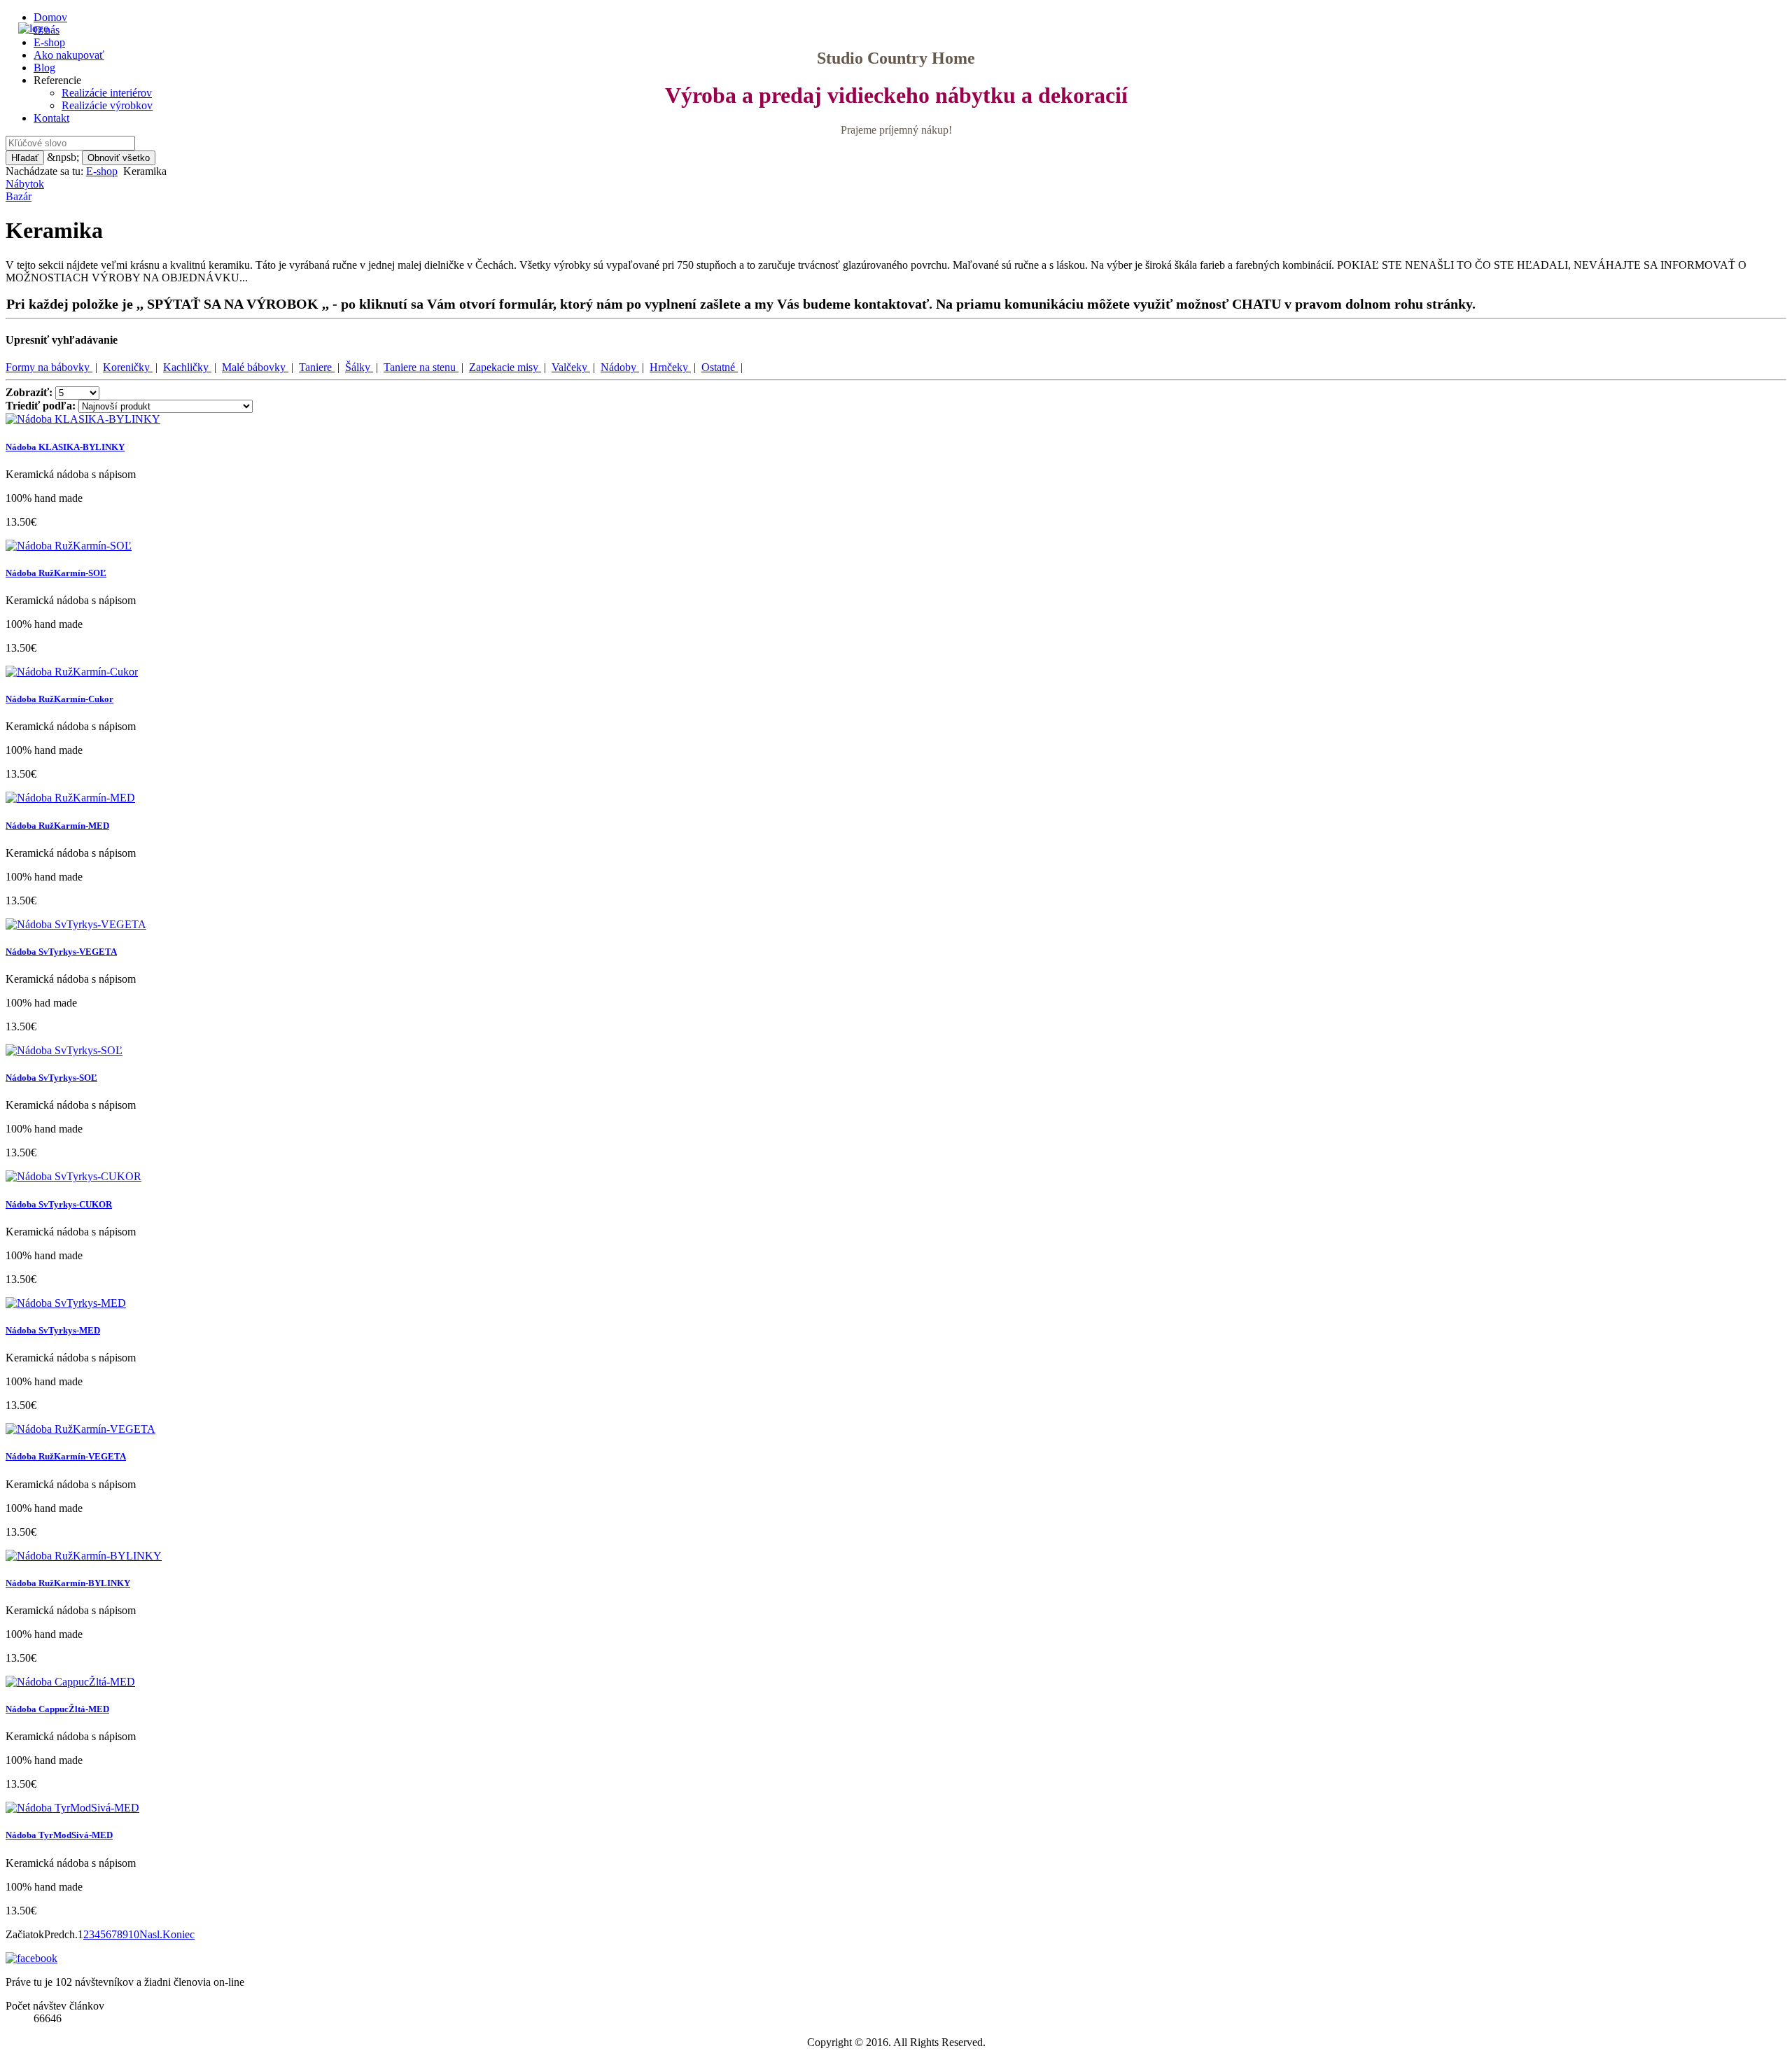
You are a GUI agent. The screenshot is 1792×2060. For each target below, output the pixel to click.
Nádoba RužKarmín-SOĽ (56, 573)
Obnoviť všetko (119, 158)
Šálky (359, 367)
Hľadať (25, 158)
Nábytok (25, 184)
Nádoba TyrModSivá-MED (59, 1835)
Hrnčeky (670, 367)
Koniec (178, 1934)
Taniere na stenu (421, 367)
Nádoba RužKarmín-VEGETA (66, 1456)
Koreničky (128, 367)
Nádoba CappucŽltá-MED (57, 1709)
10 (134, 1934)
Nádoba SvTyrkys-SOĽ (51, 1078)
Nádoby (620, 367)
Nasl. (151, 1934)
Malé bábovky (255, 367)
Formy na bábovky (49, 367)
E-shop (102, 171)
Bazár (19, 196)
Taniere (317, 367)
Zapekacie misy (505, 367)
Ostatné (720, 367)
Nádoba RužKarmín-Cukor (59, 699)
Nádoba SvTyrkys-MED (53, 1330)
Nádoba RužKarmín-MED (57, 826)
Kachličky (187, 367)
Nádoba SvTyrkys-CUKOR (59, 1204)
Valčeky (571, 367)
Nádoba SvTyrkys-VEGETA (61, 952)
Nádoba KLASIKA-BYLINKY (65, 447)
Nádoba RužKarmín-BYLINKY (68, 1583)
